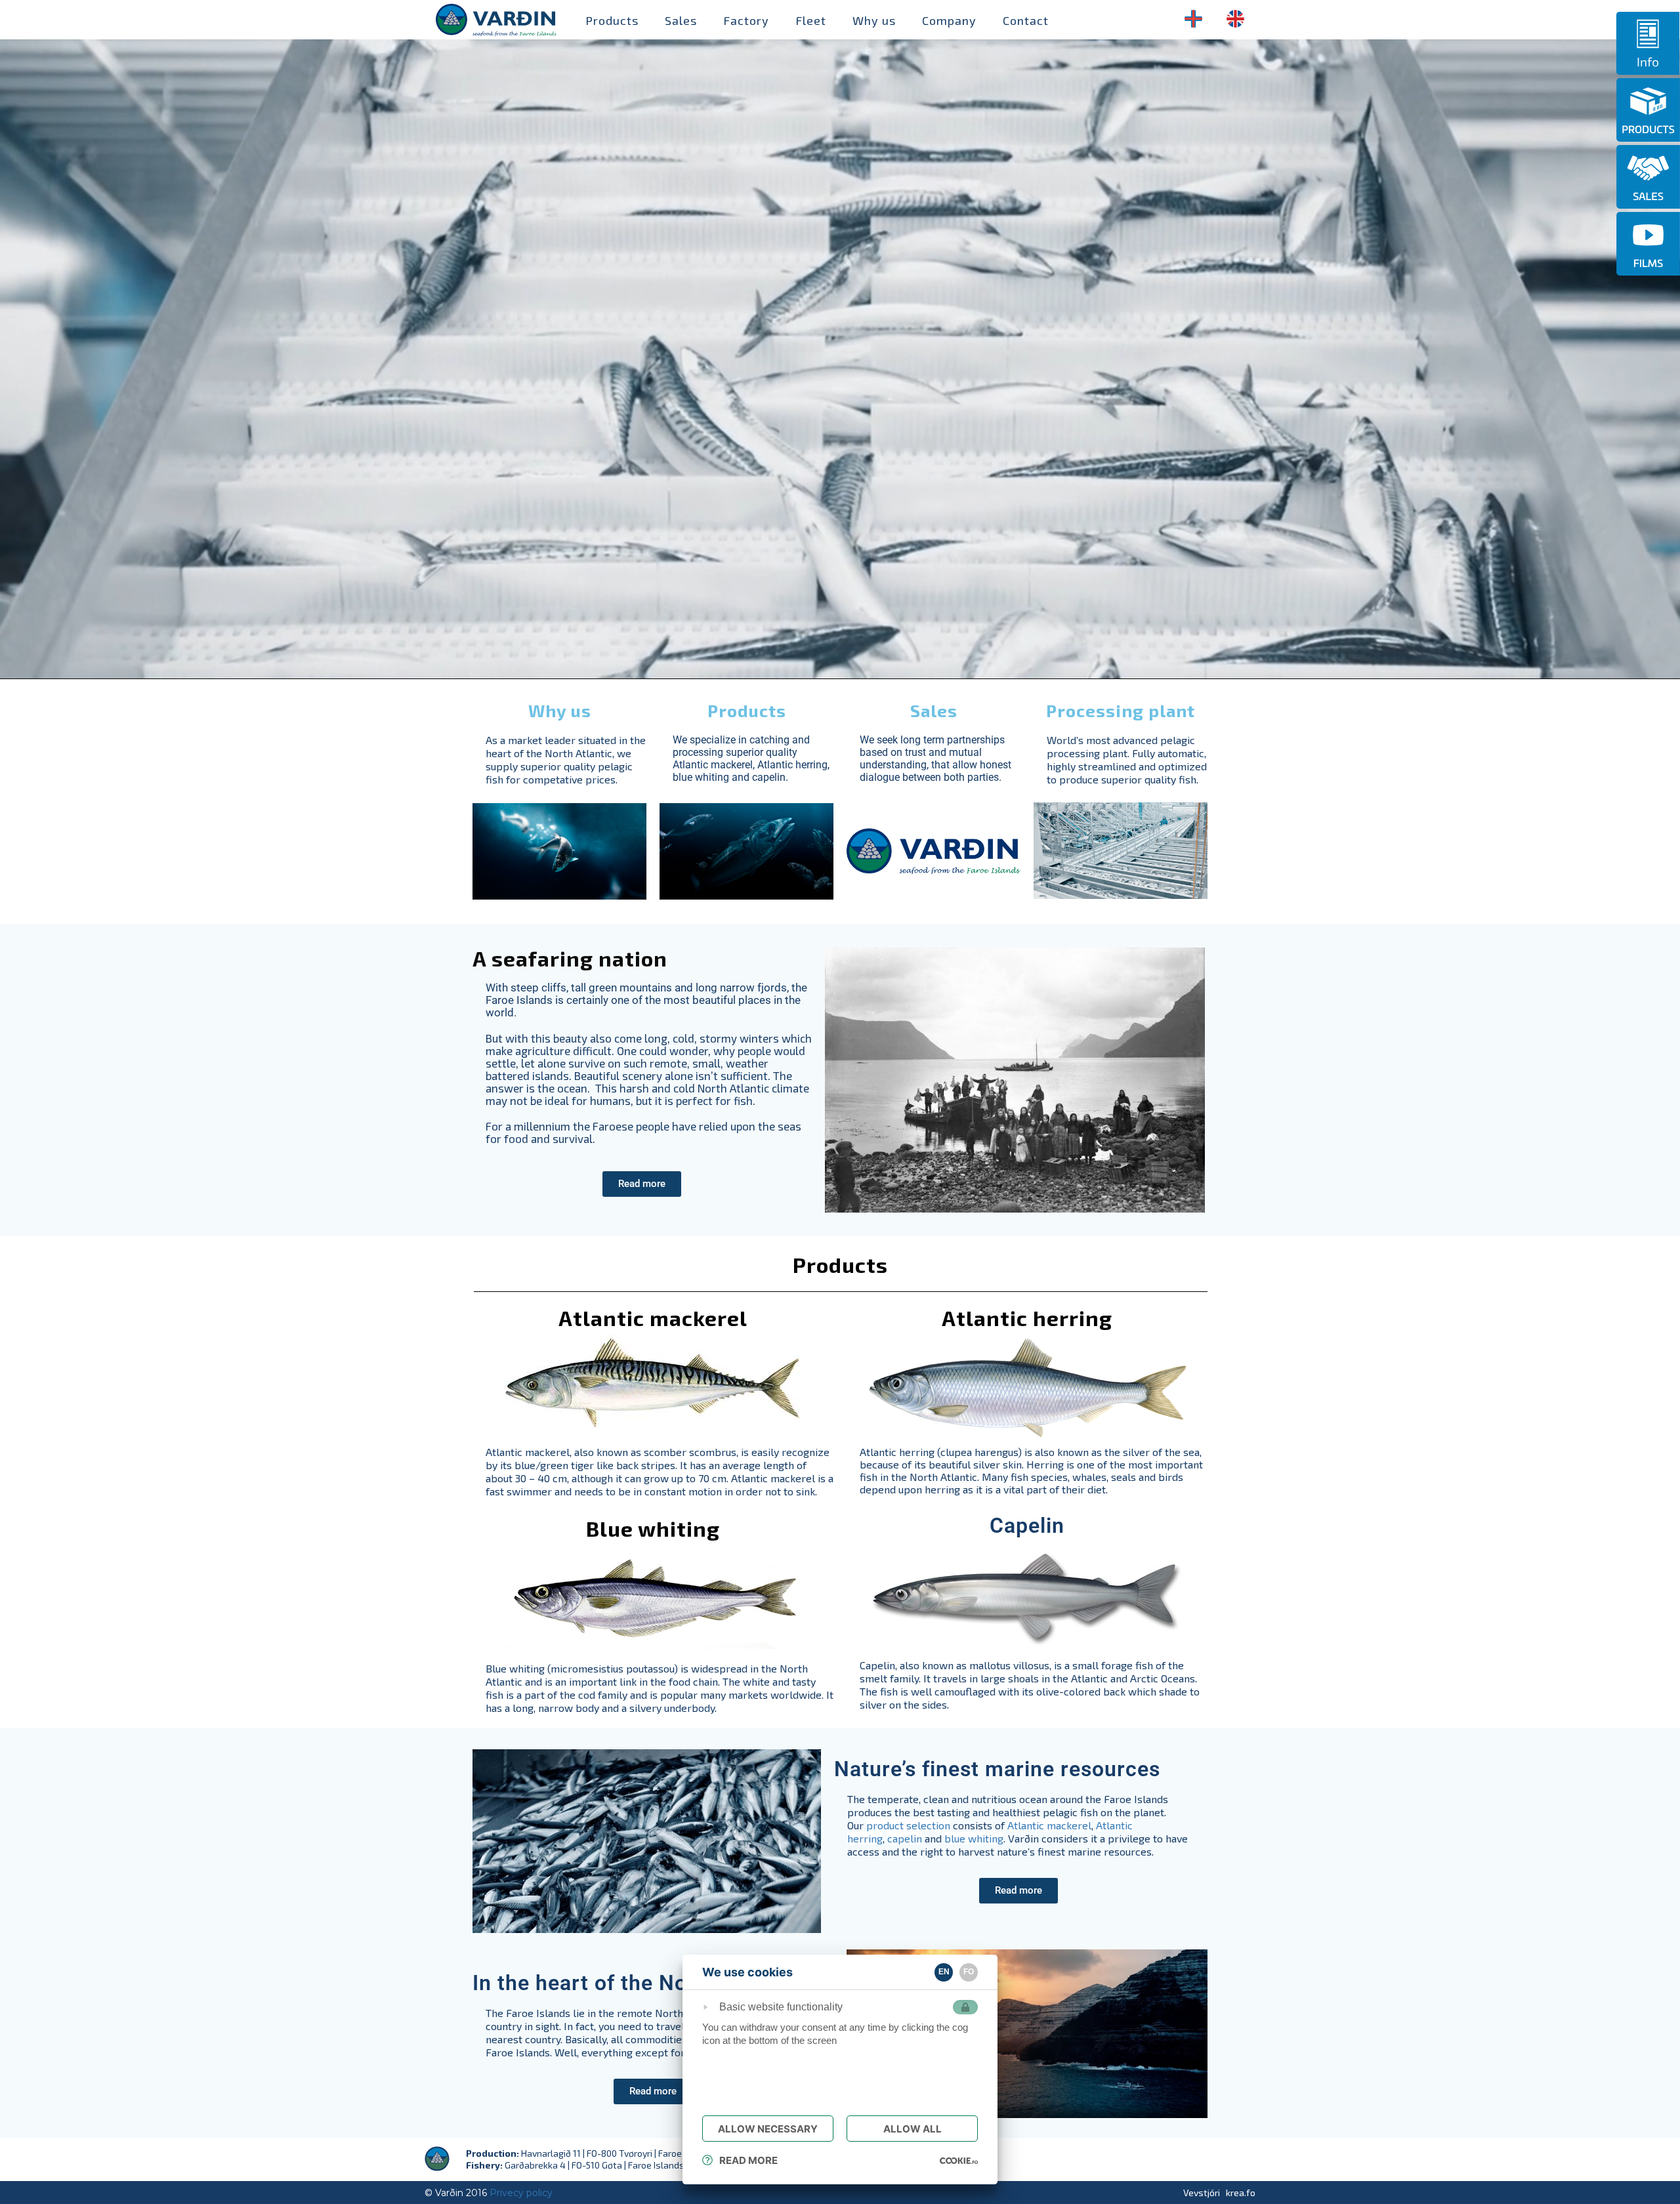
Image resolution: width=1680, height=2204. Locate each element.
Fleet (811, 20)
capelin (905, 1838)
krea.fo (1241, 2193)
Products (612, 20)
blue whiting (974, 1838)
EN (944, 1972)
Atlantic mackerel (1049, 1825)
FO (969, 1972)
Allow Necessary (768, 2129)
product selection (908, 1825)
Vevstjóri (1202, 2193)
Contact (1026, 20)
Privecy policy (521, 2193)
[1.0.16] (959, 2160)
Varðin (487, 20)
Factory (746, 20)
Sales (681, 20)
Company (949, 20)
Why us (874, 20)
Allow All (913, 2129)
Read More (748, 2160)
